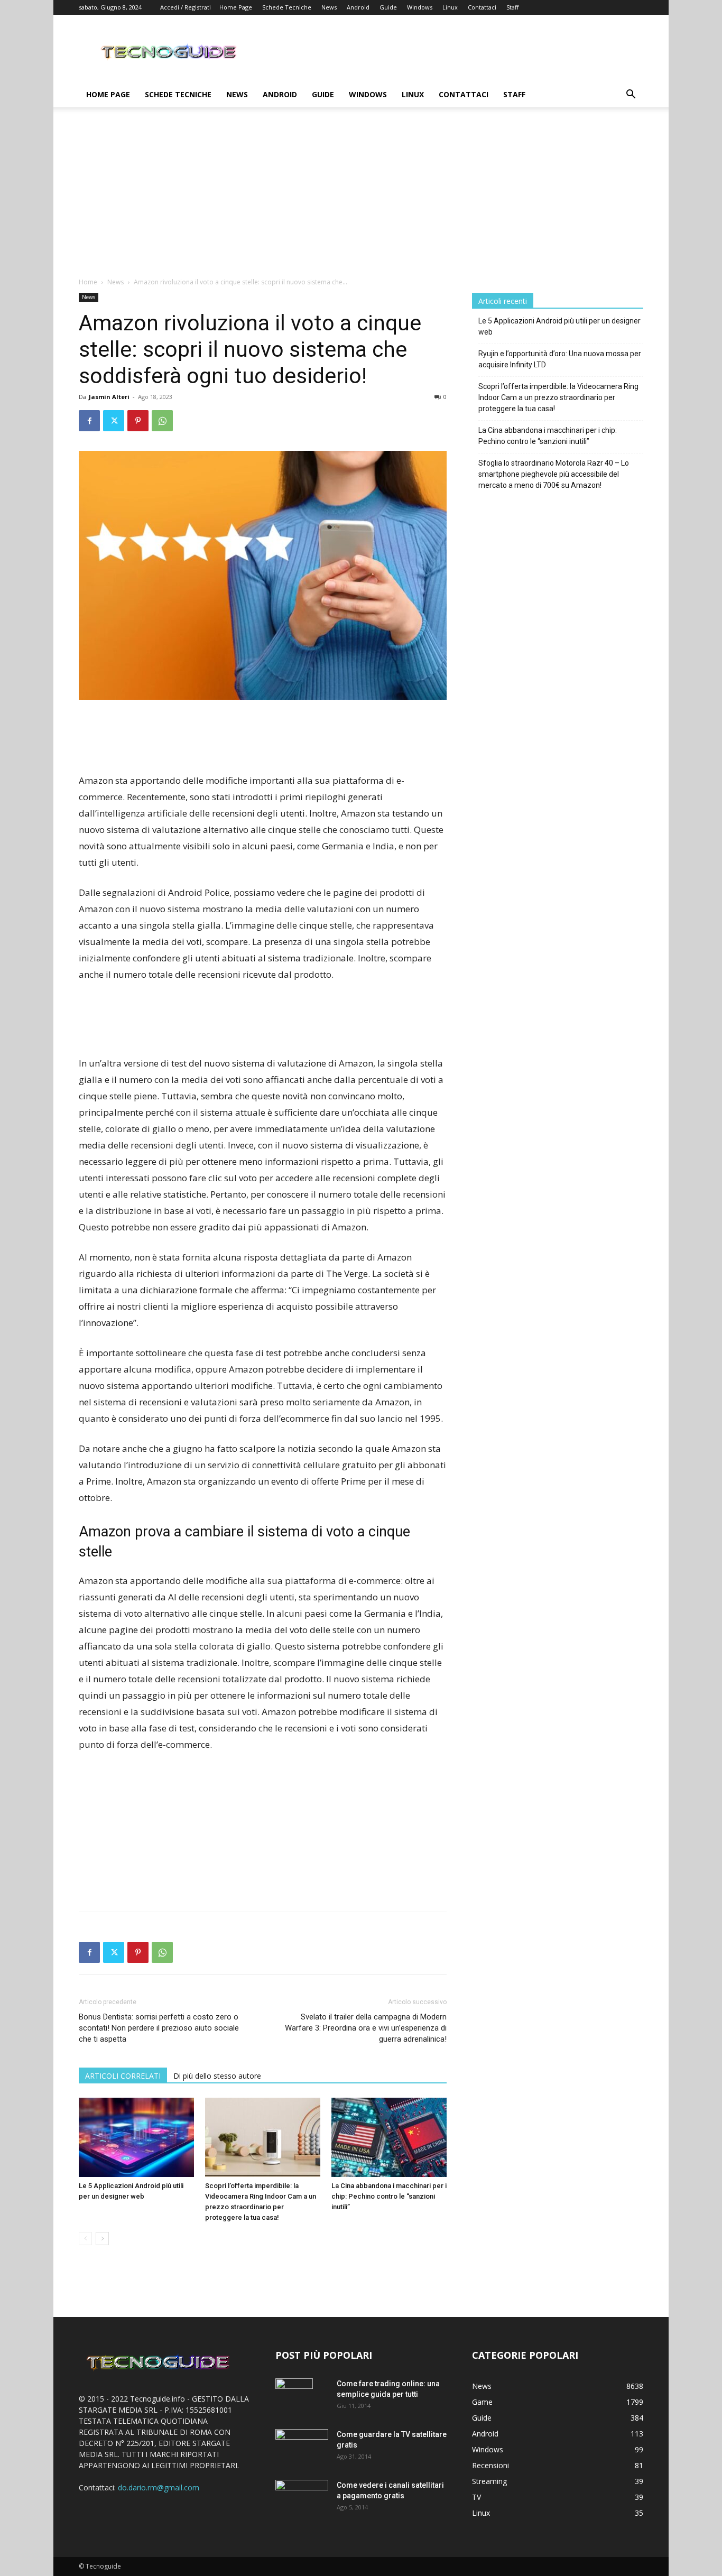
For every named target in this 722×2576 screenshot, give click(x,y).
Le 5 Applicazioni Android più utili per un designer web (559, 326)
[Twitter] (114, 421)
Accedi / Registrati (186, 7)
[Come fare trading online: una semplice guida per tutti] (294, 2397)
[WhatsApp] (162, 421)
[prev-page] (85, 2239)
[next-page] (102, 2239)
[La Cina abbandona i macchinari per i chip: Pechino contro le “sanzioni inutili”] (389, 2137)
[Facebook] (89, 421)
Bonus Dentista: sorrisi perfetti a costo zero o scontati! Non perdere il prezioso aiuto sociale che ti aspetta (159, 2028)
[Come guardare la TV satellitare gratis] (302, 2446)
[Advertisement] (361, 198)
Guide (388, 7)
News (329, 7)
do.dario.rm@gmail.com (159, 2487)
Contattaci (482, 7)
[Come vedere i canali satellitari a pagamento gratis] (302, 2496)
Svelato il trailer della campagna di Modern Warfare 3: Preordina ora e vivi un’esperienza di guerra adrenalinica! (366, 2028)
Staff (512, 7)
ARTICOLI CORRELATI (123, 2076)
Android (358, 7)
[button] (631, 95)
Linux (450, 7)
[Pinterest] (138, 421)
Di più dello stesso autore (217, 2076)
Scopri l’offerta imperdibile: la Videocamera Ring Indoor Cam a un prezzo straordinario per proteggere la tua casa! (558, 397)
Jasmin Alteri (109, 397)
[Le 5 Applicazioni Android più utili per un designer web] (136, 2137)
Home (88, 282)
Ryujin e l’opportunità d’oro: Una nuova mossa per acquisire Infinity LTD (560, 359)
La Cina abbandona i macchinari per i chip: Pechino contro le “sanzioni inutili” (389, 2196)
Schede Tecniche (287, 7)
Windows (420, 7)
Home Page (236, 7)
